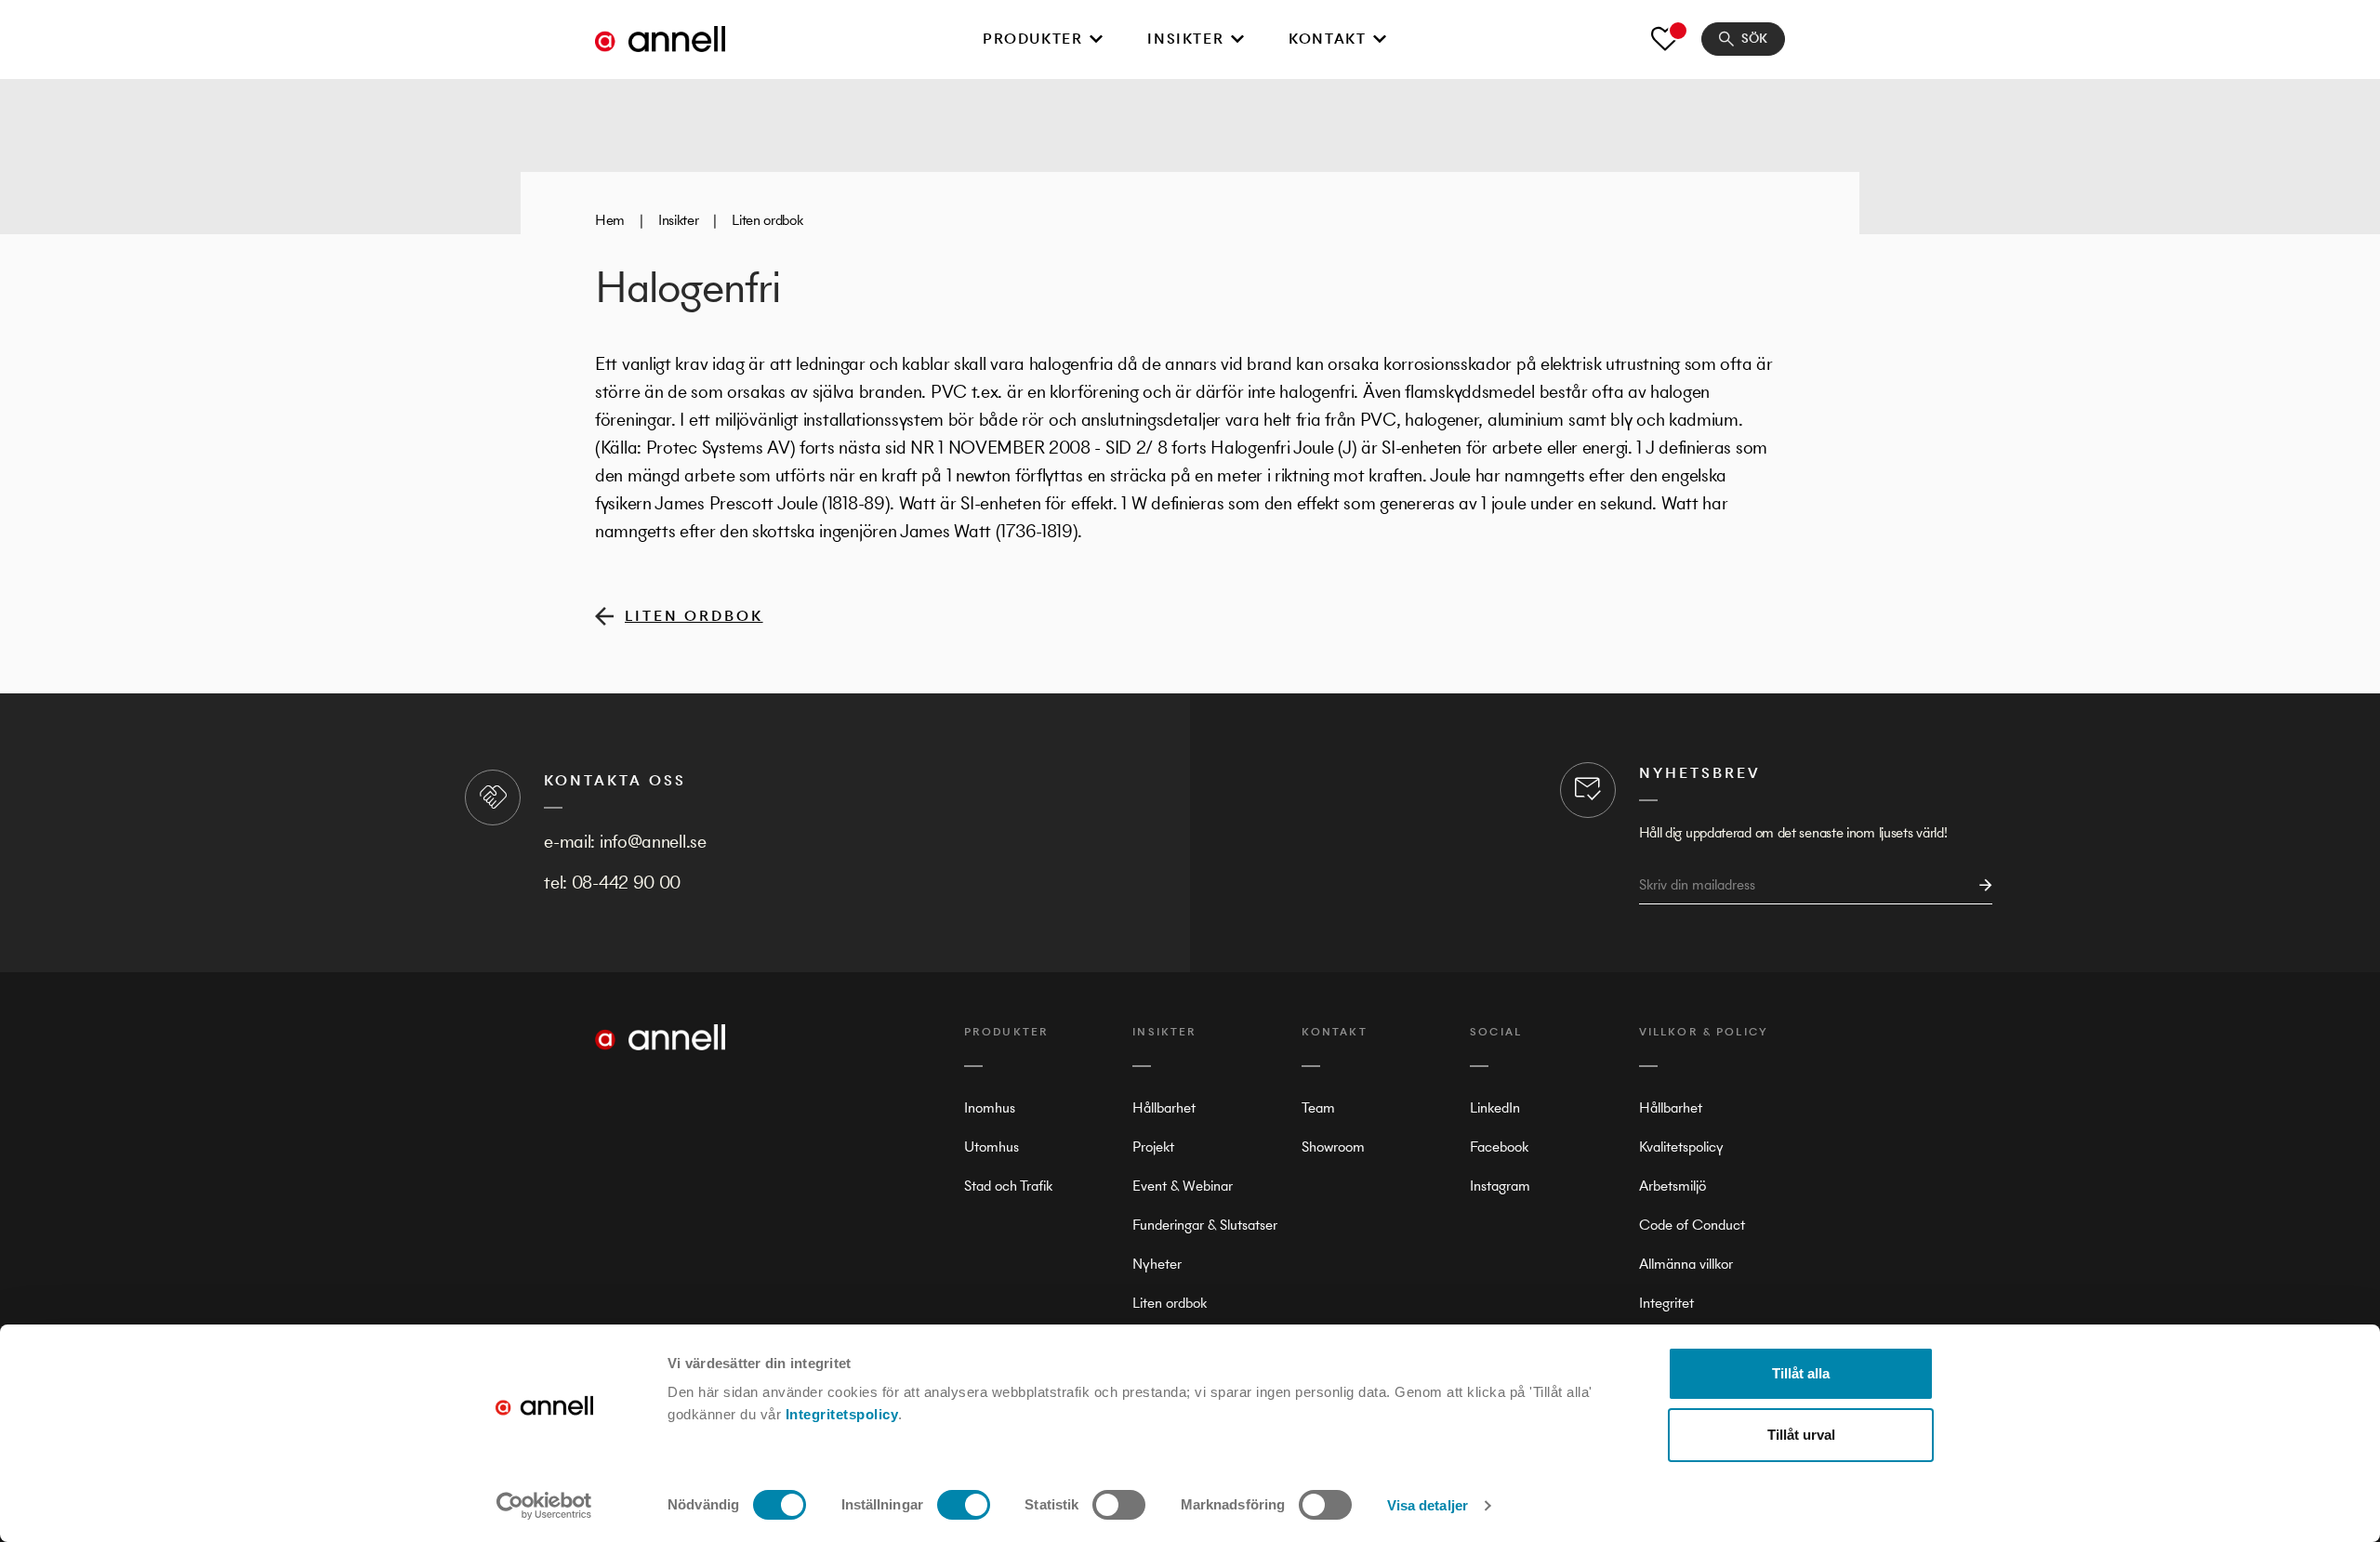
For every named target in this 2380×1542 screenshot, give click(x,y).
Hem (610, 220)
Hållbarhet (1164, 1107)
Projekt (1153, 1147)
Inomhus (990, 1107)
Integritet (1666, 1303)
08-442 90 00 (626, 883)
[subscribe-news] (1980, 885)
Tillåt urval (1801, 1435)
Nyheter (1157, 1264)
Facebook (1499, 1147)
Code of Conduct (1692, 1225)
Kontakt (1327, 39)
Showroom (1333, 1147)
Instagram (1500, 1186)
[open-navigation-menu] (1096, 39)
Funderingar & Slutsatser (1205, 1225)
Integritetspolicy (842, 1414)
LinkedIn (1495, 1107)
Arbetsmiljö (1673, 1186)
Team (1318, 1107)
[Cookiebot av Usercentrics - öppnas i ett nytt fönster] (544, 1506)
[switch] (964, 1505)
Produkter (1032, 39)
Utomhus (992, 1147)
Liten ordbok (767, 220)
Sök (1754, 39)
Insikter (1185, 39)
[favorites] (1665, 39)
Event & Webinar (1183, 1186)
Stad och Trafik (1008, 1186)
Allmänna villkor (1686, 1264)
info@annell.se (653, 842)
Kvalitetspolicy (1681, 1147)
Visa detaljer (1428, 1505)
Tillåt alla (1801, 1373)
